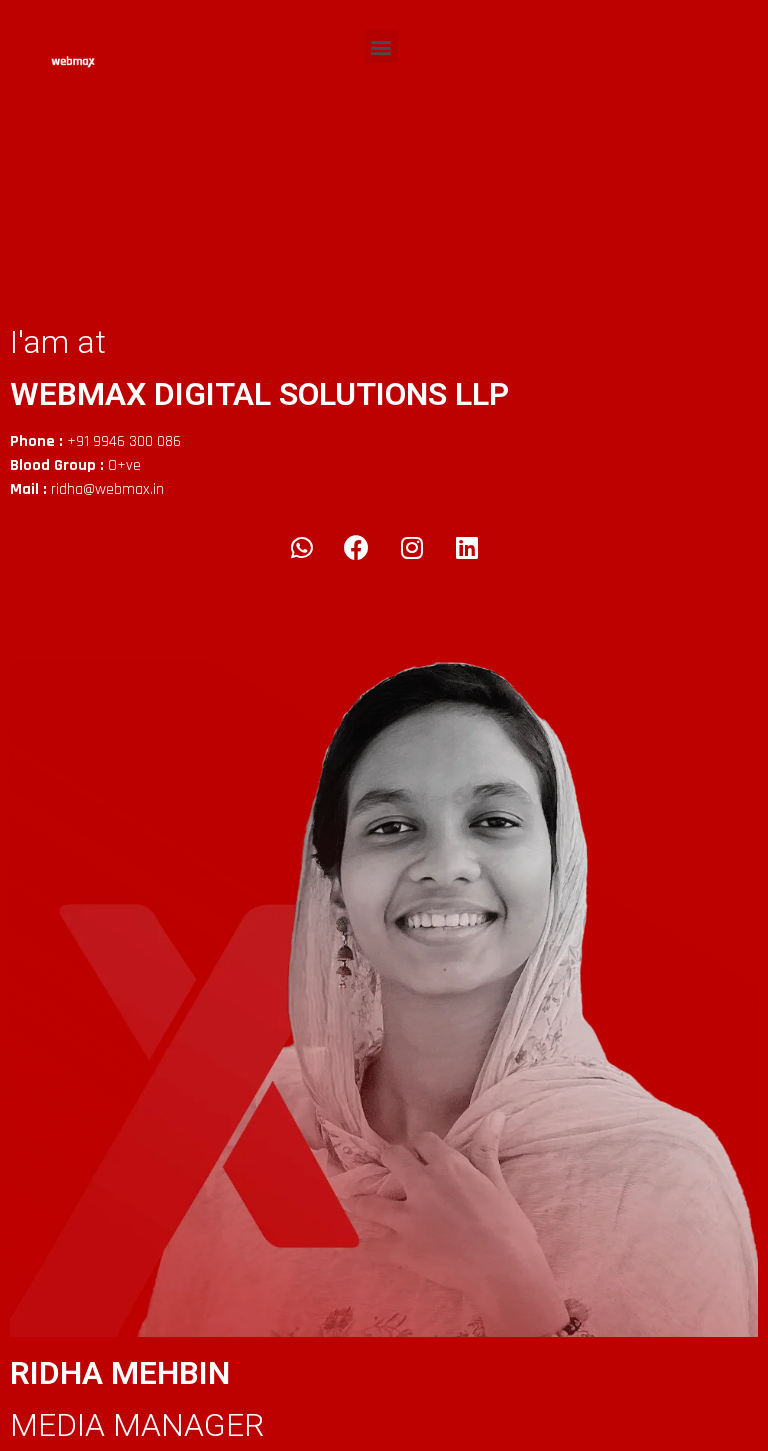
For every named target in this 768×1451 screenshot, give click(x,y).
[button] (381, 46)
